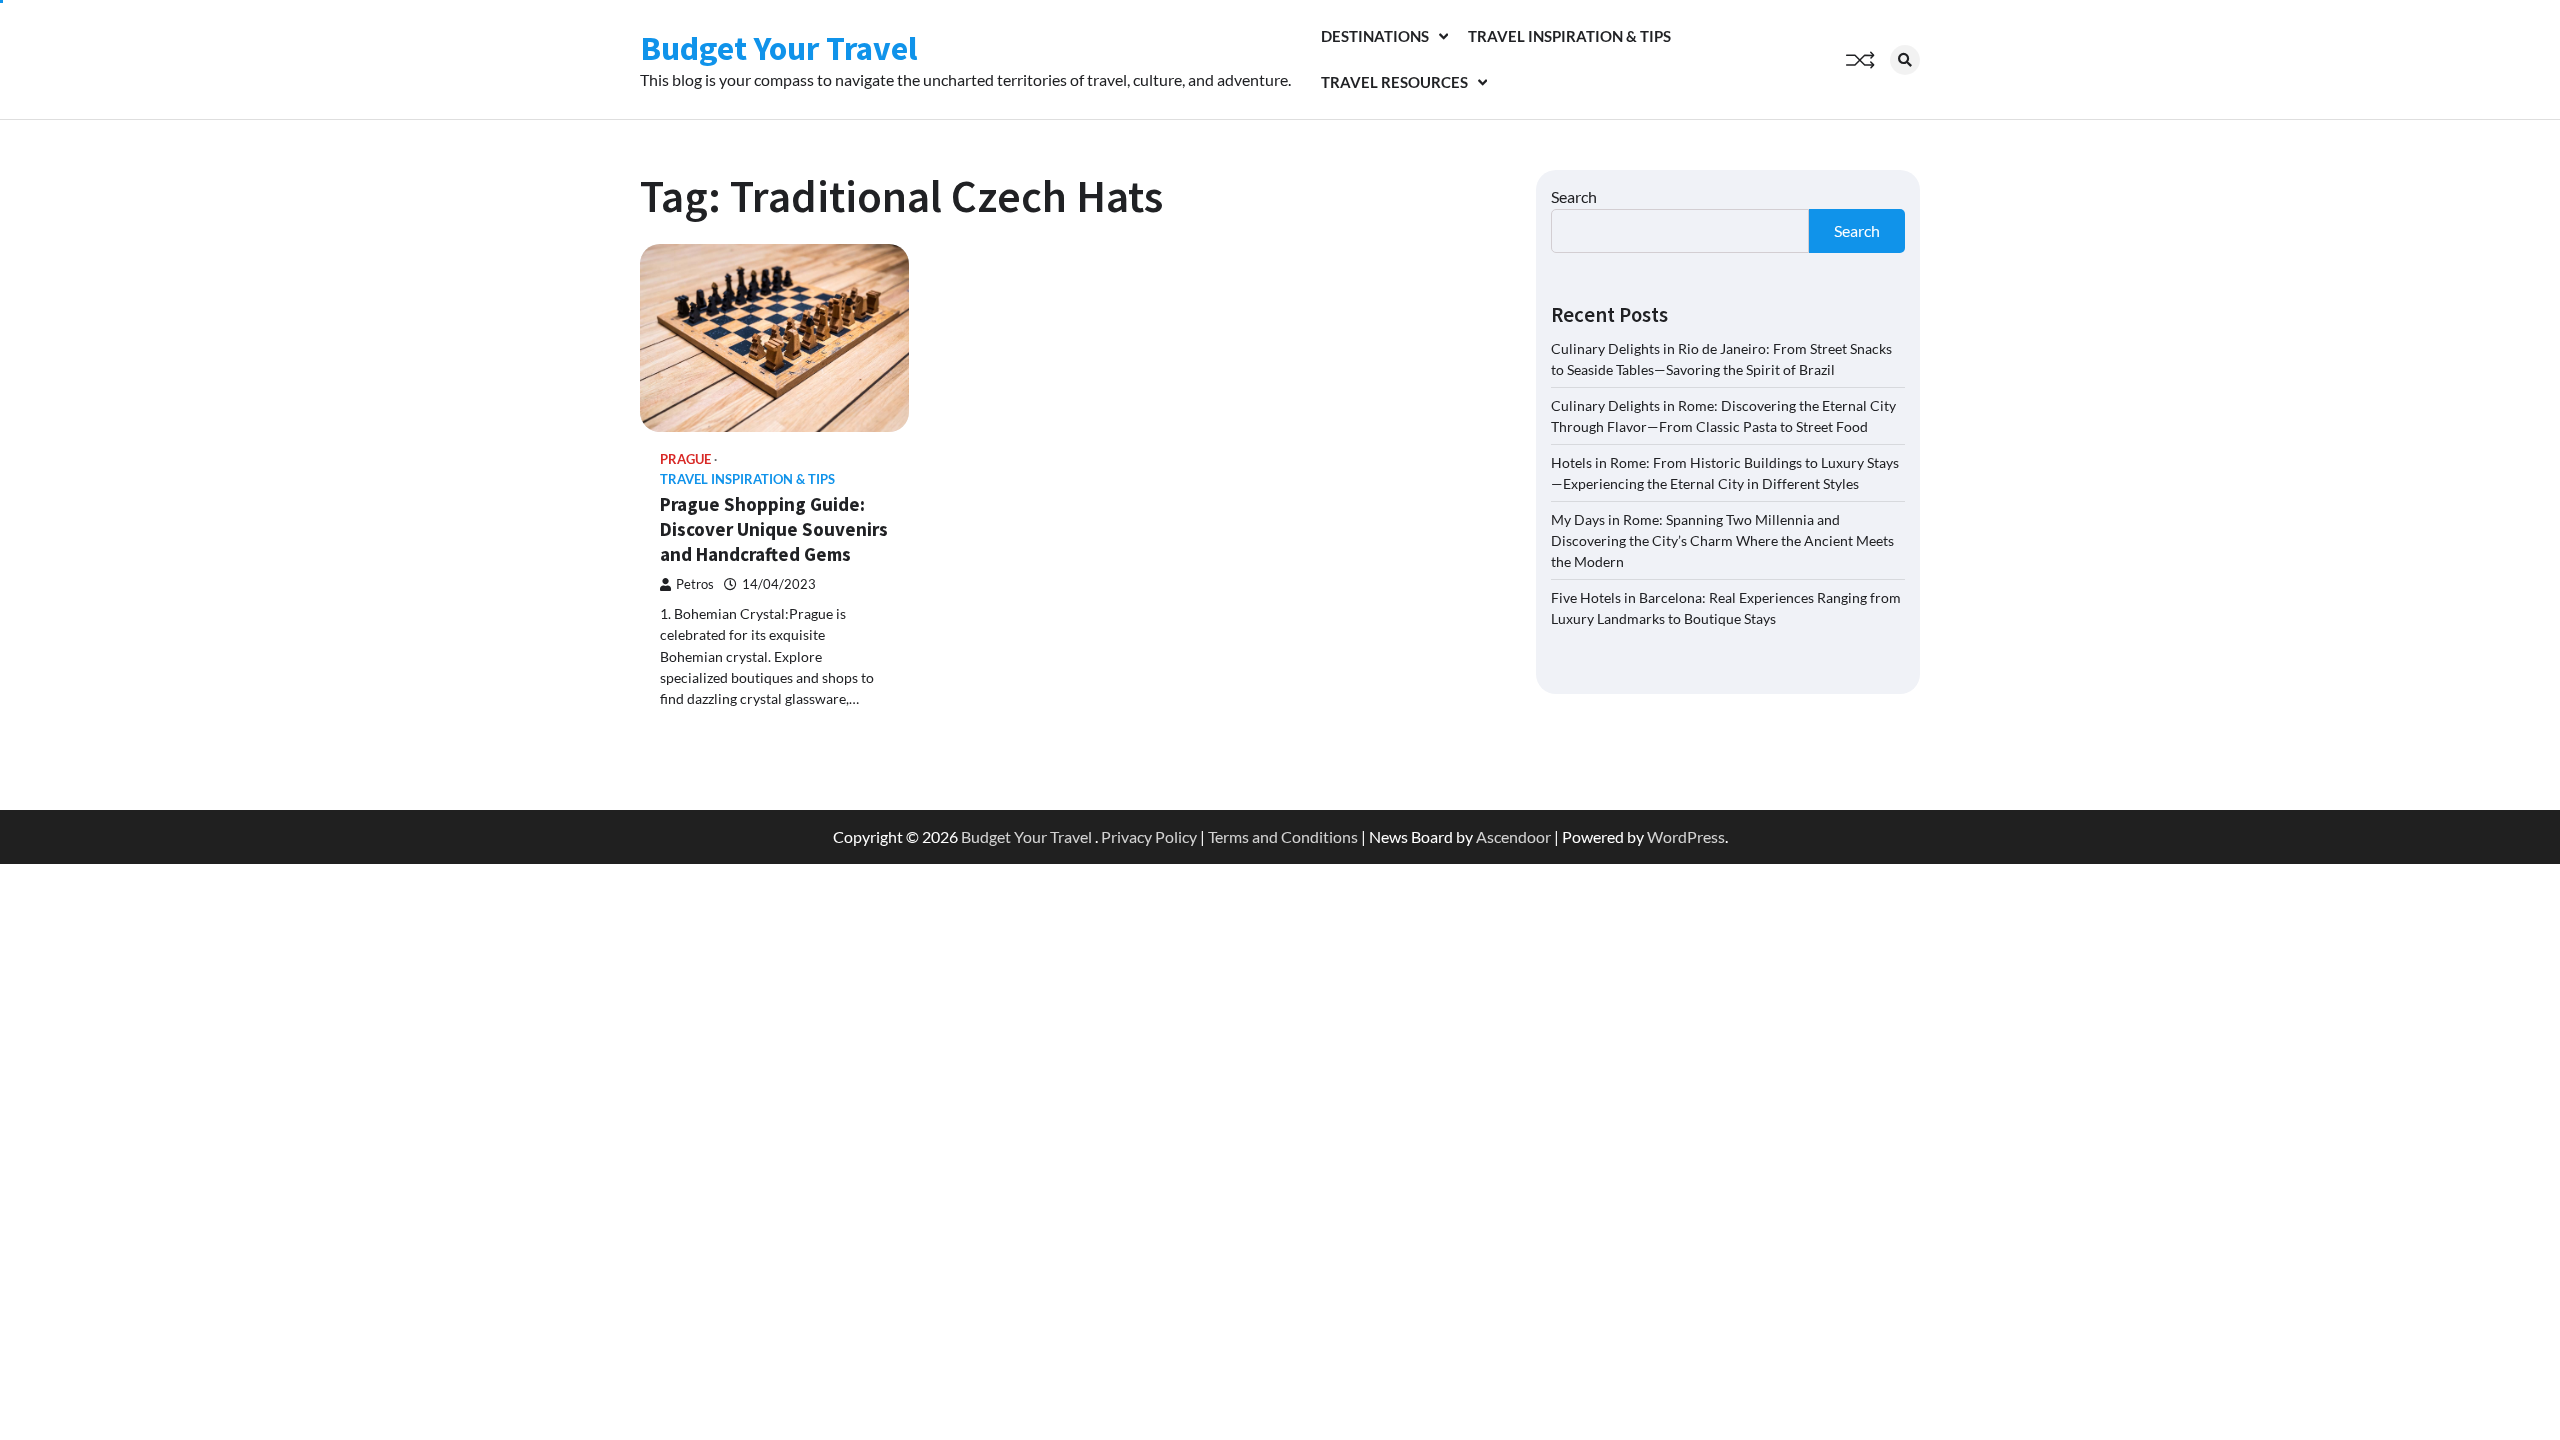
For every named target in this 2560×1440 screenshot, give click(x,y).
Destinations (1375, 36)
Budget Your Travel (779, 48)
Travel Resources (1394, 82)
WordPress (1686, 836)
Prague (685, 459)
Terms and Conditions (1283, 836)
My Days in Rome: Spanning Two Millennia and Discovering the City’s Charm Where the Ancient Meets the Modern (1722, 540)
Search (1574, 196)
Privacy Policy (1149, 836)
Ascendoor (1513, 836)
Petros (695, 584)
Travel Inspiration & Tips (1569, 36)
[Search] (1905, 60)
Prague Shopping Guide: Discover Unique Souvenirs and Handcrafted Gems (774, 529)
